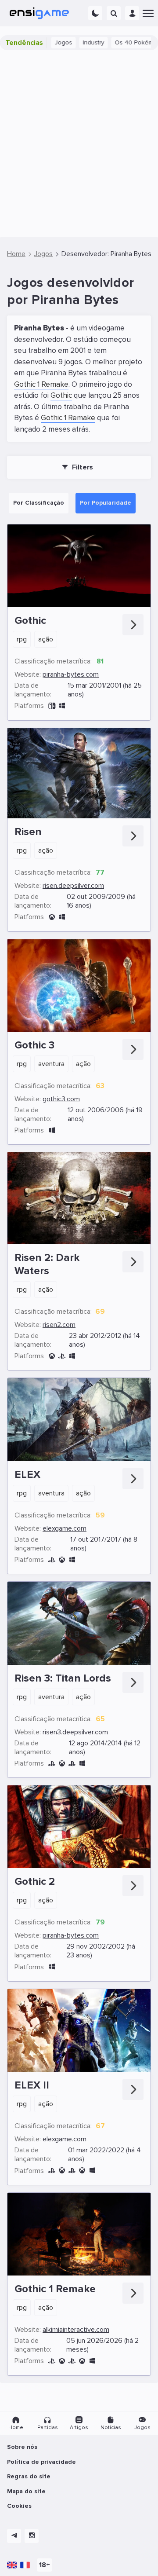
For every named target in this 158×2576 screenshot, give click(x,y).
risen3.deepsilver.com (75, 1732)
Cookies (19, 2506)
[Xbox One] (62, 1560)
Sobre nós (22, 2447)
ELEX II (32, 2085)
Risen (28, 832)
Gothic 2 (35, 1882)
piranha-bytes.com (71, 674)
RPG (22, 639)
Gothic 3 (34, 1045)
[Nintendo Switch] (52, 706)
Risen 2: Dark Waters (47, 1264)
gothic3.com (61, 1099)
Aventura (51, 1064)
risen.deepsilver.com (73, 886)
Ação (46, 639)
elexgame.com (65, 1528)
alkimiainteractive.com (76, 2330)
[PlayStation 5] (72, 2171)
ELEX (27, 1475)
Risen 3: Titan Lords (63, 1678)
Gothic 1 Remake (41, 384)
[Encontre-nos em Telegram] (14, 2536)
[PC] (62, 706)
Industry (73, 42)
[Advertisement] (79, 143)
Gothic (61, 395)
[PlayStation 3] (62, 1356)
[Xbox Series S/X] (82, 2171)
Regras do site (29, 2476)
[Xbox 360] (52, 917)
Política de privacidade (41, 2462)
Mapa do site (26, 2491)
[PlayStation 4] (52, 1560)
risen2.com (59, 1325)
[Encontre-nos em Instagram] (32, 2536)
